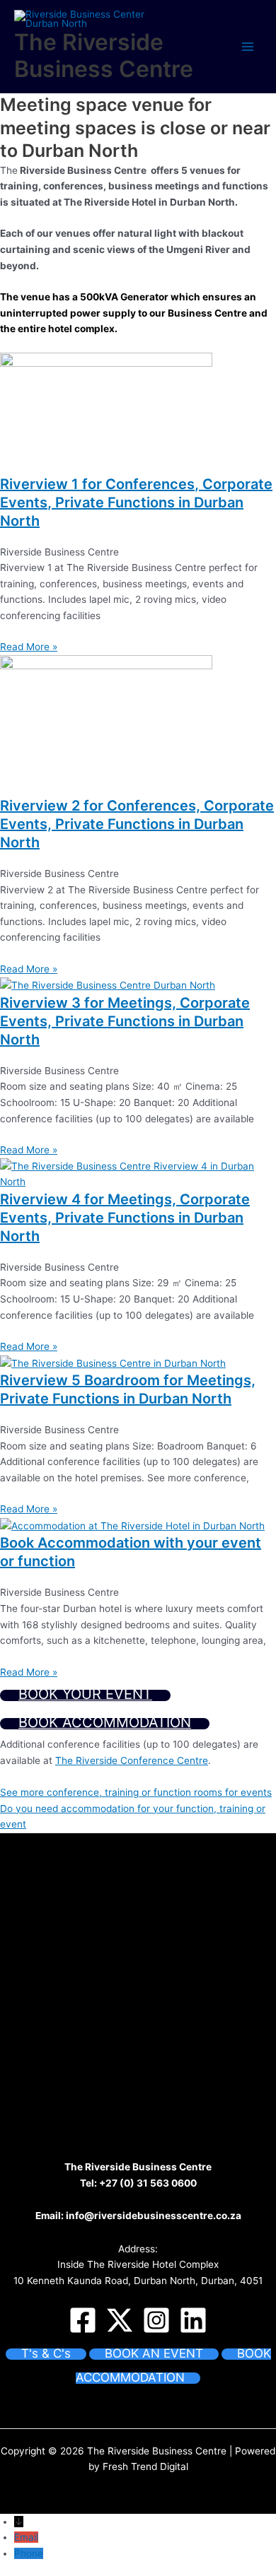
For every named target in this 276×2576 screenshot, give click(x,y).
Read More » (29, 647)
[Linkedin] (193, 2320)
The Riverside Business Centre (104, 55)
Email (26, 2537)
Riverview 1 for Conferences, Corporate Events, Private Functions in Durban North (136, 502)
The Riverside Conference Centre (132, 1760)
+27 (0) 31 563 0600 (148, 2183)
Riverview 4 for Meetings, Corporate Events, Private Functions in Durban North (125, 1218)
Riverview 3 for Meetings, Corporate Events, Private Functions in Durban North (125, 1021)
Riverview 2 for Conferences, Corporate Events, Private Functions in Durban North (137, 824)
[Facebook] (83, 2320)
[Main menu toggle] (248, 46)
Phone (29, 2553)
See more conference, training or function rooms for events (136, 1792)
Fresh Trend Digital (145, 2466)
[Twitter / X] (120, 2320)
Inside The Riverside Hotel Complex (138, 2264)
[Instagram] (156, 2320)
